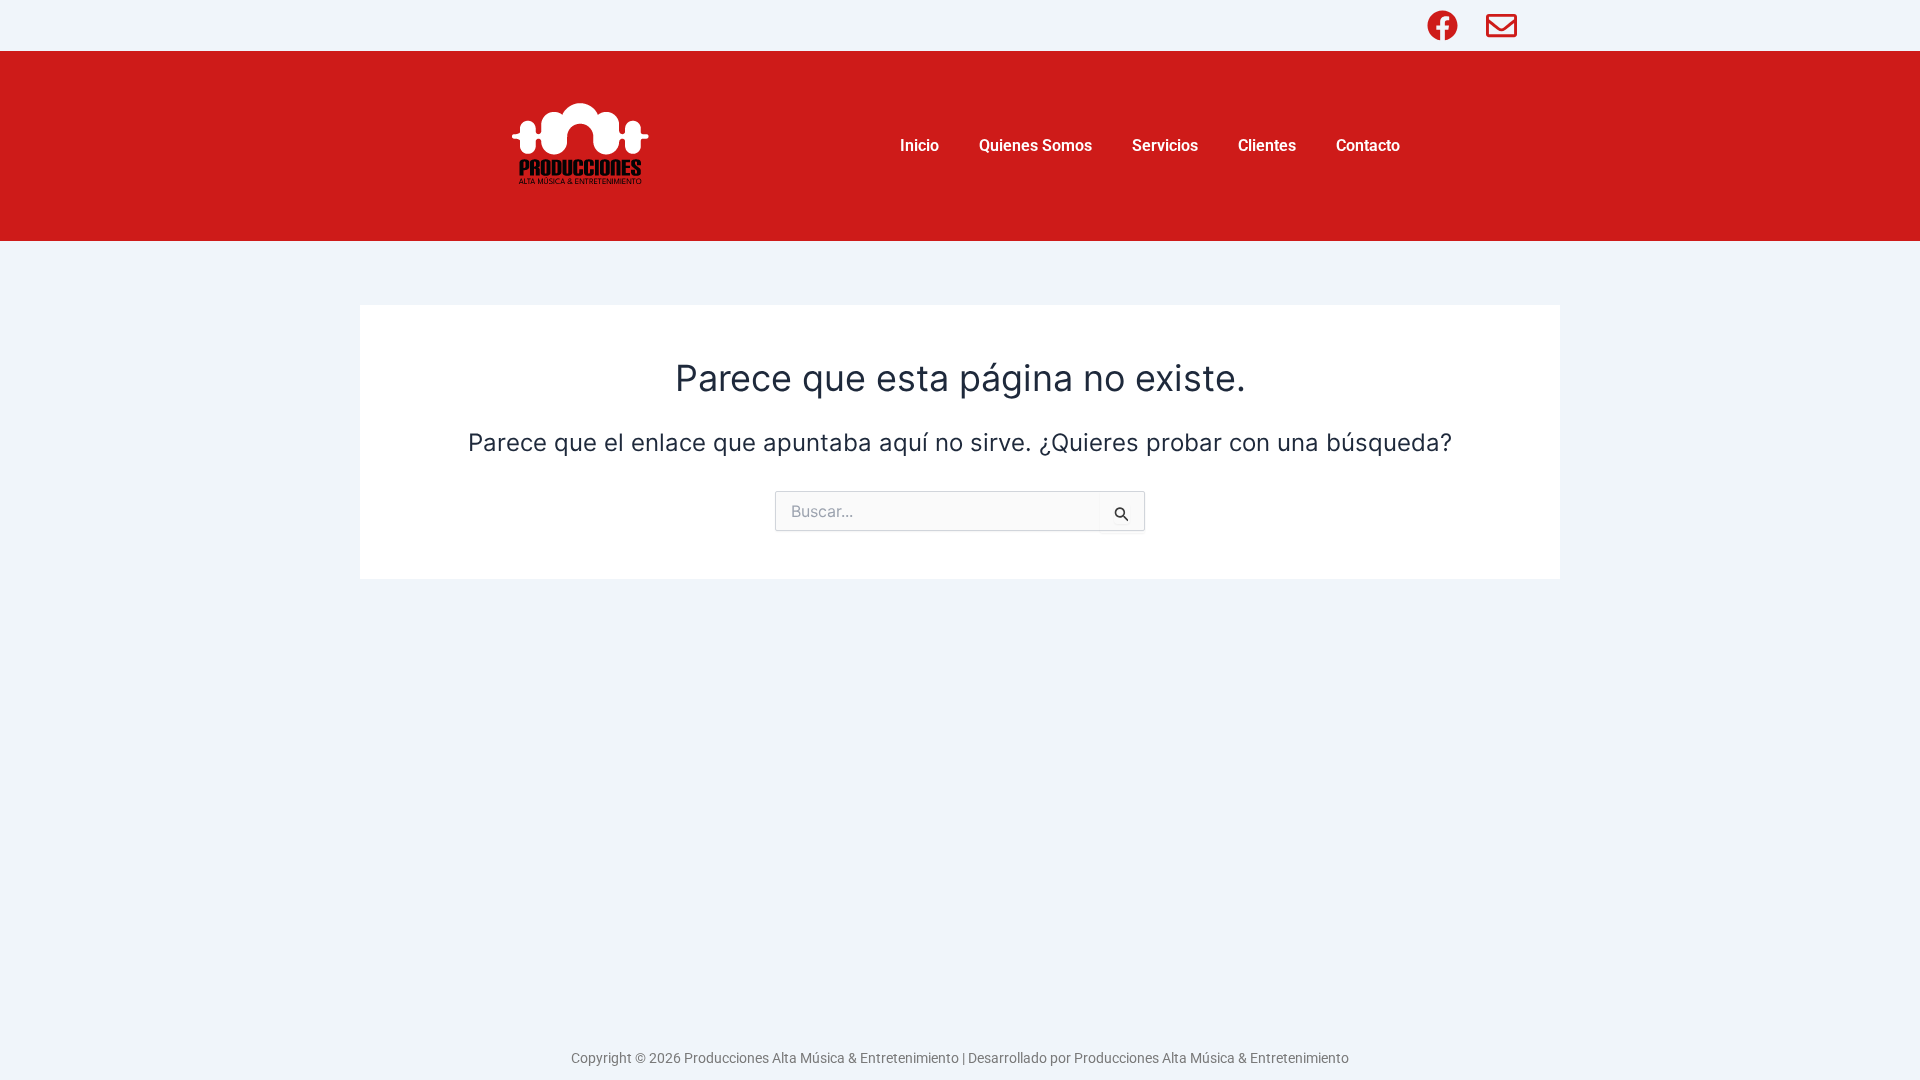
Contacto (1368, 145)
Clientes (1267, 145)
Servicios (1165, 145)
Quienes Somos (1035, 145)
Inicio (919, 145)
